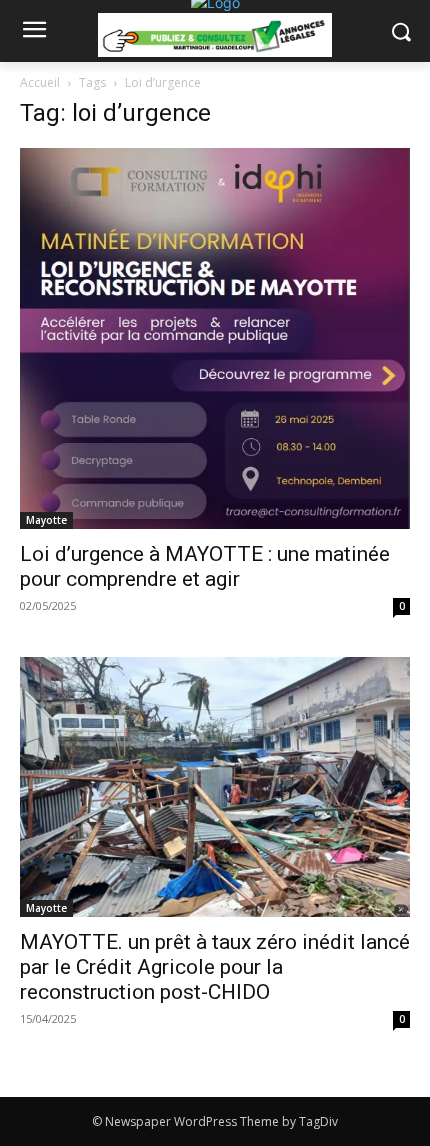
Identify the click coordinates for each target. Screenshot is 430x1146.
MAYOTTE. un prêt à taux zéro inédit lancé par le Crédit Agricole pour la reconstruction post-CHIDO (215, 967)
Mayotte (46, 520)
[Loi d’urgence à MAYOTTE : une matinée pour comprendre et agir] (215, 338)
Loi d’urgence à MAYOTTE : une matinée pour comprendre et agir (205, 566)
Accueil (40, 82)
